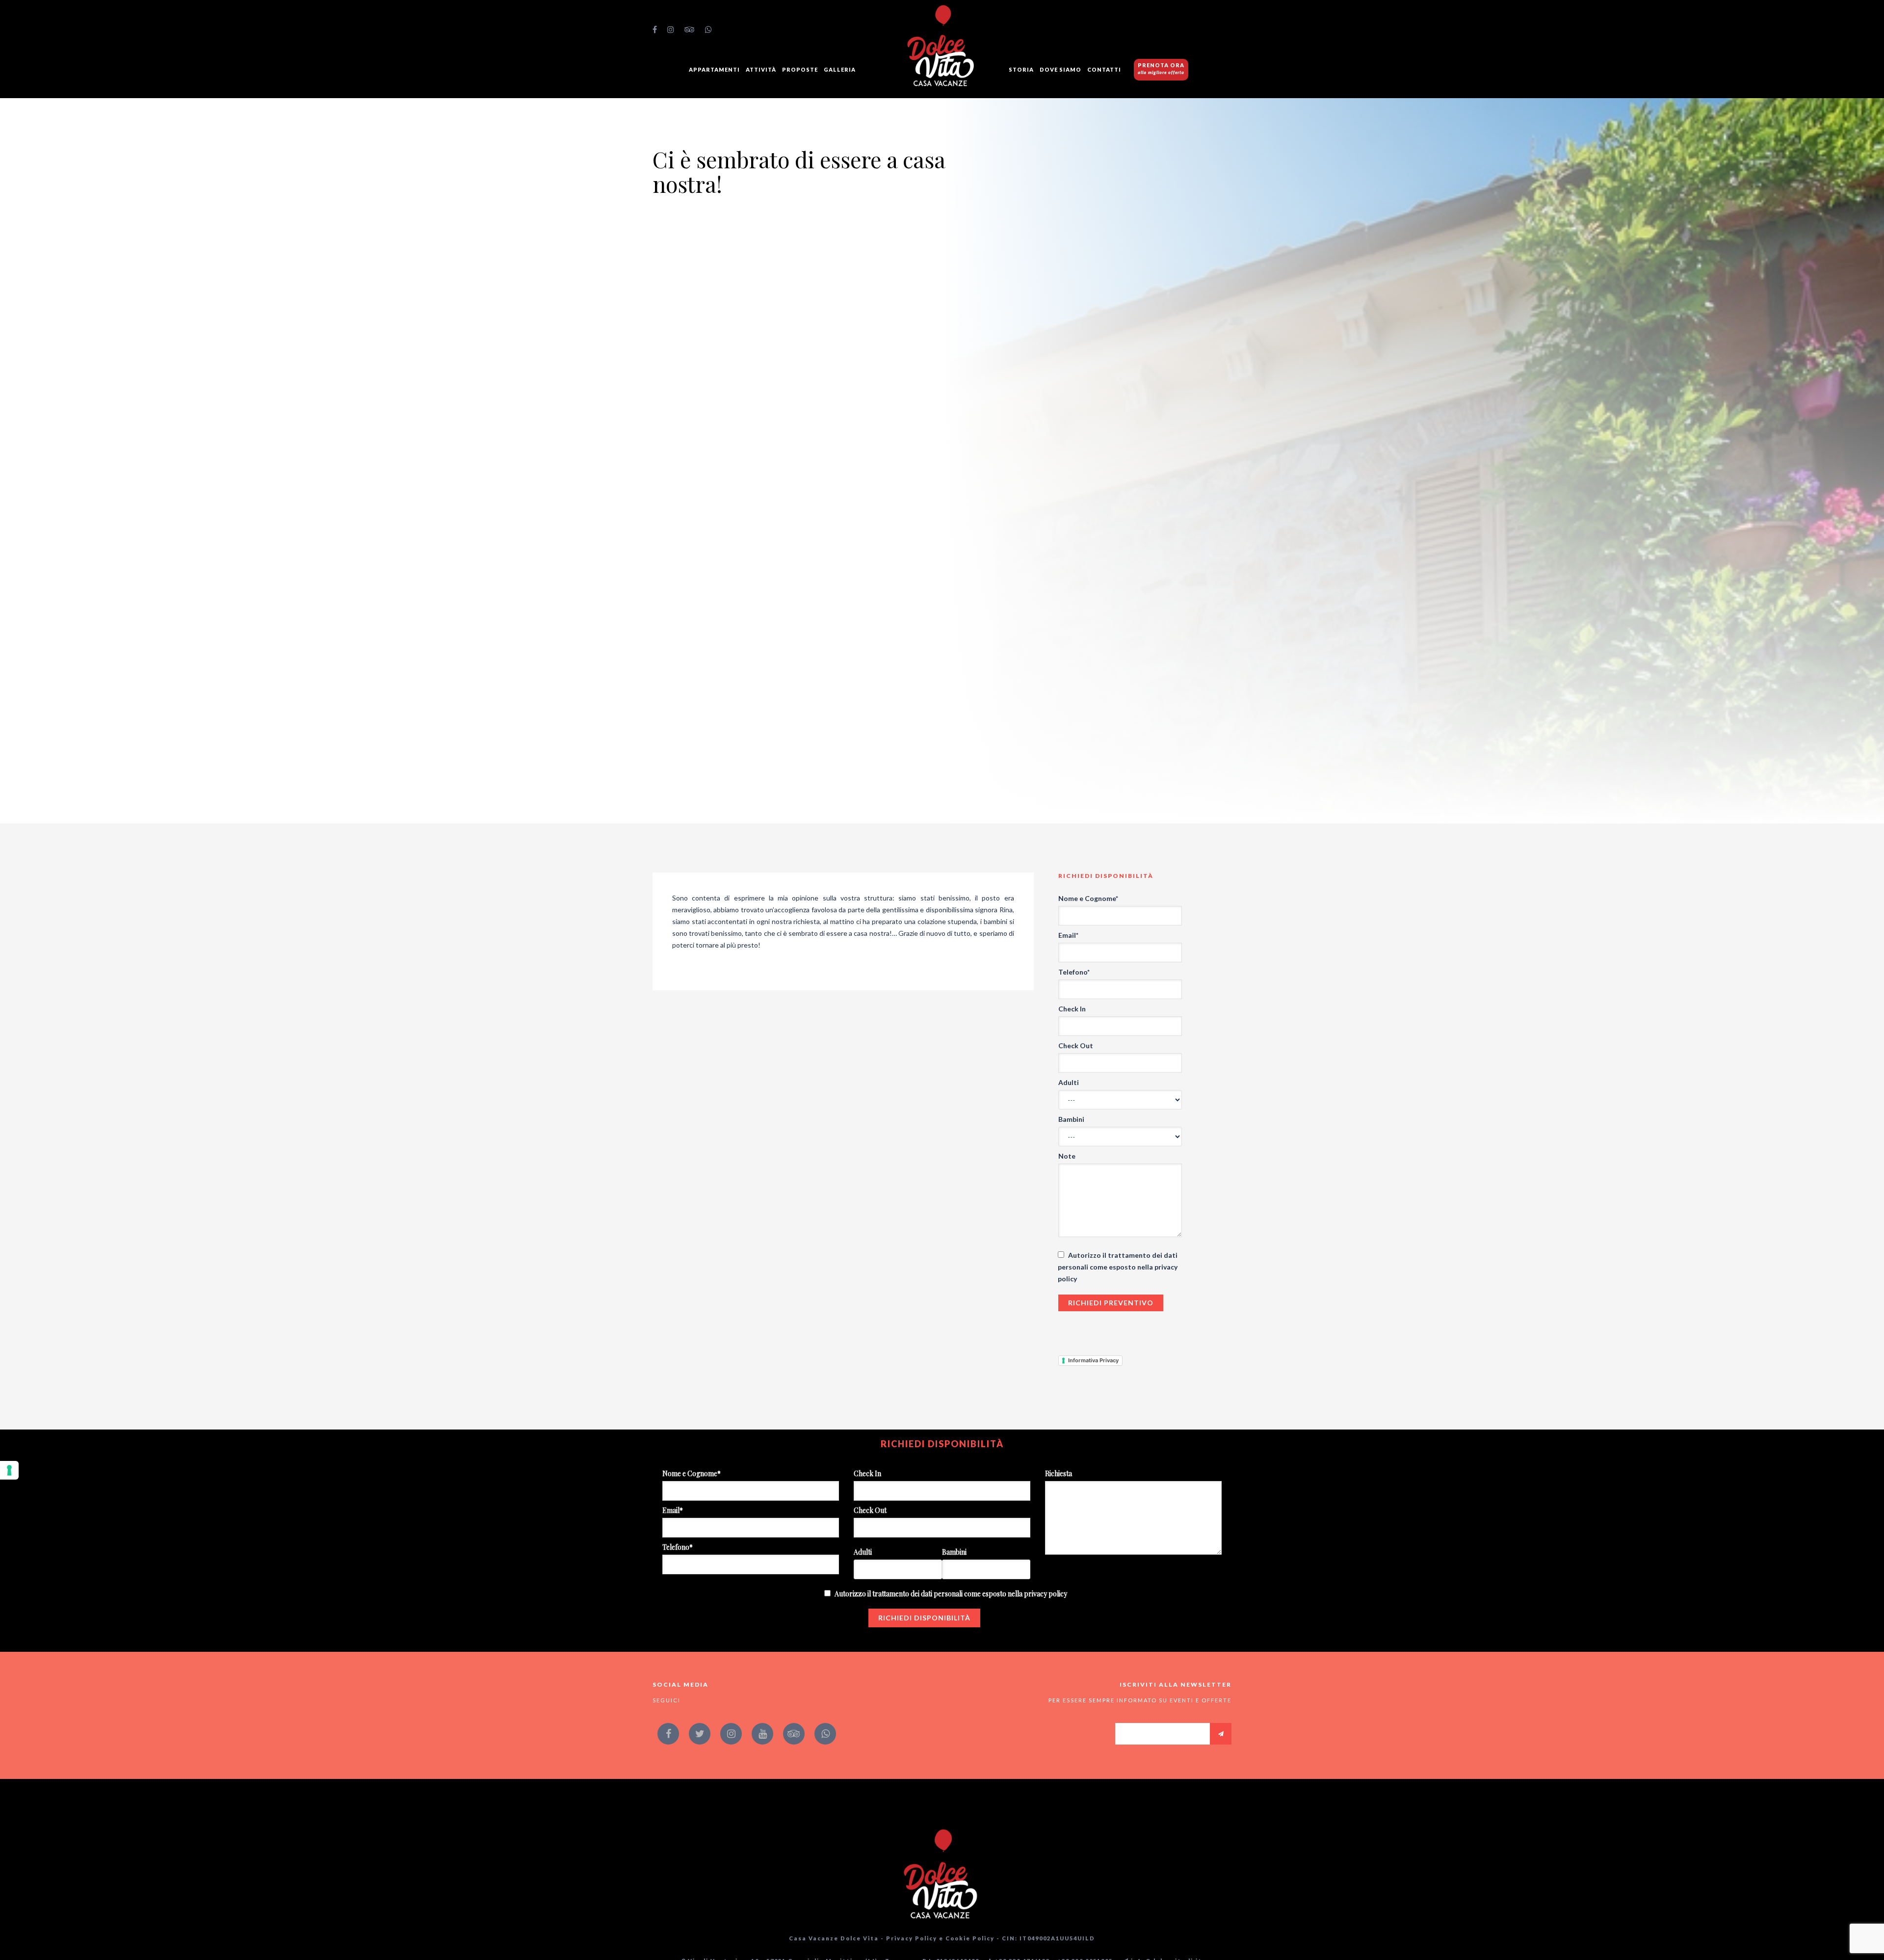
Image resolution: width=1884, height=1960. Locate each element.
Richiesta (1059, 1473)
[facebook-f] (655, 29)
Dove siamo (1060, 69)
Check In (1072, 1009)
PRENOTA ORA (1161, 68)
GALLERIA (840, 69)
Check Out (1076, 1046)
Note (1067, 1156)
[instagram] (671, 29)
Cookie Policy (970, 1938)
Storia (1021, 69)
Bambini (1071, 1119)
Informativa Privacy (1093, 1360)
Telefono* (1074, 972)
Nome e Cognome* (1088, 898)
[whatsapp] (709, 29)
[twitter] (700, 1734)
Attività (761, 69)
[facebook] (668, 1734)
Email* (1068, 935)
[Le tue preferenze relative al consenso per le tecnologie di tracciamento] (9, 1470)
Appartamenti (714, 69)
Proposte (800, 69)
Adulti (1069, 1082)
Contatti (1104, 69)
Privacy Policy (912, 1938)
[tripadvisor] (690, 29)
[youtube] (762, 1734)
